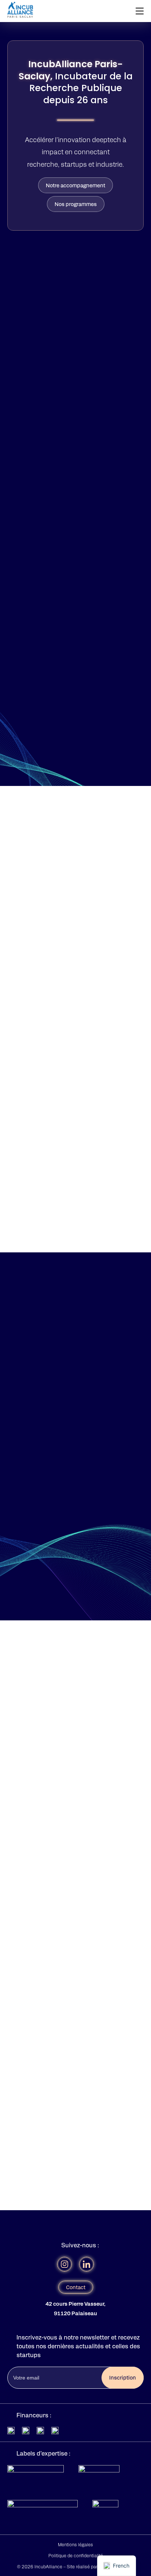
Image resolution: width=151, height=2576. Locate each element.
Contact (76, 2287)
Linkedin (86, 2264)
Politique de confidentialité (76, 2555)
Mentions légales (75, 2544)
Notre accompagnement (75, 185)
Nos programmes (76, 204)
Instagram (65, 2264)
